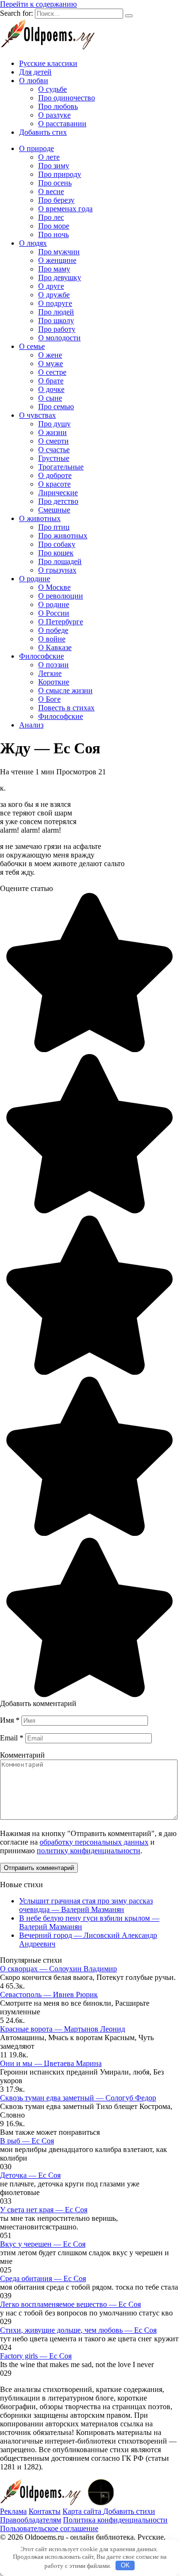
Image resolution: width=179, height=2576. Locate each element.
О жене (50, 355)
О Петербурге (61, 622)
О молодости (59, 338)
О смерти (53, 441)
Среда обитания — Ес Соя (43, 2278)
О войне (52, 639)
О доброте (55, 475)
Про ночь (53, 234)
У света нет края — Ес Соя (44, 2210)
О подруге (55, 303)
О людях (33, 243)
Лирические (58, 493)
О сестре (52, 372)
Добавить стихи (129, 2511)
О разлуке (54, 115)
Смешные (54, 510)
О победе (53, 630)
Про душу (54, 424)
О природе (37, 148)
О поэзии (53, 665)
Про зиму (54, 166)
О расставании (62, 124)
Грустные (54, 458)
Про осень (55, 183)
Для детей (35, 72)
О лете (49, 157)
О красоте (54, 484)
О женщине (57, 260)
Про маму (54, 269)
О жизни (53, 432)
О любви (34, 81)
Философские (42, 656)
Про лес (51, 217)
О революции (61, 596)
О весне (51, 191)
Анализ (31, 725)
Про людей (56, 312)
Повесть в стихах (66, 708)
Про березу (56, 200)
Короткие (54, 682)
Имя (10, 1720)
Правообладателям (31, 2520)
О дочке (51, 389)
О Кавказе (55, 647)
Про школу (56, 321)
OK (125, 2565)
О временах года (65, 209)
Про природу (60, 174)
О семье (32, 346)
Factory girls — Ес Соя (36, 2356)
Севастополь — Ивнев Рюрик (49, 1994)
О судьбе (53, 89)
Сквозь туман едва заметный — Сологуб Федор (78, 2098)
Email (12, 1738)
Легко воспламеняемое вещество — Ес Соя (70, 2304)
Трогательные (61, 467)
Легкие (50, 673)
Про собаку (57, 544)
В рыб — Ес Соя (27, 2141)
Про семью (56, 407)
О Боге (49, 699)
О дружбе (54, 295)
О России (54, 613)
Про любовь (58, 106)
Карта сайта (83, 2511)
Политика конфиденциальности (115, 2520)
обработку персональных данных (94, 1842)
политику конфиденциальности (89, 1851)
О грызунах (57, 570)
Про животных (63, 536)
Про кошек (56, 553)
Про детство (58, 501)
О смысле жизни (65, 690)
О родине (35, 579)
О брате (51, 381)
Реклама (13, 2511)
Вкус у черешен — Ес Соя (43, 2244)
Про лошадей (60, 561)
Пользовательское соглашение (49, 2528)
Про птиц (54, 527)
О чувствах (37, 415)
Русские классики (48, 63)
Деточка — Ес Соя (30, 2175)
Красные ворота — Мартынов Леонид (63, 2029)
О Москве (54, 587)
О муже (51, 364)
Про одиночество (67, 98)
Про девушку (60, 277)
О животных (40, 518)
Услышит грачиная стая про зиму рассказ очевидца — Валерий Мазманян (86, 1905)
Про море (54, 226)
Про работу (57, 329)
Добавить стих (43, 132)
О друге (51, 286)
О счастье (54, 450)
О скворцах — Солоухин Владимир (58, 1969)
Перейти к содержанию (38, 4)
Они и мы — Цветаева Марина (51, 2063)
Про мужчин (59, 252)
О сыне (50, 398)
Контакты (45, 2511)
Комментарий (22, 1755)
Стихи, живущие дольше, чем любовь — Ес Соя (78, 2330)
